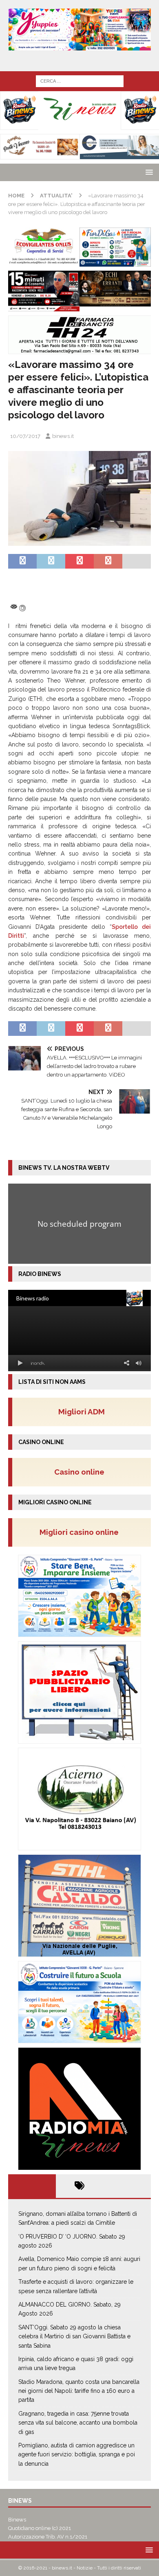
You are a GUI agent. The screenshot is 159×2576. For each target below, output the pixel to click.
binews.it (63, 436)
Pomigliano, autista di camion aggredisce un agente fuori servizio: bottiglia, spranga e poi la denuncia (77, 2455)
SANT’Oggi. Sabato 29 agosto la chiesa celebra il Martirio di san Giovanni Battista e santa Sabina (74, 2336)
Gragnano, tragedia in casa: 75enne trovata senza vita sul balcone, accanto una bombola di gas (78, 2423)
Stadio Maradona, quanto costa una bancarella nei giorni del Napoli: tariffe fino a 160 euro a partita (79, 2391)
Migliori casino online (82, 1532)
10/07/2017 (25, 436)
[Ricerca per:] (80, 81)
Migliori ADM (82, 1412)
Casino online (82, 1472)
